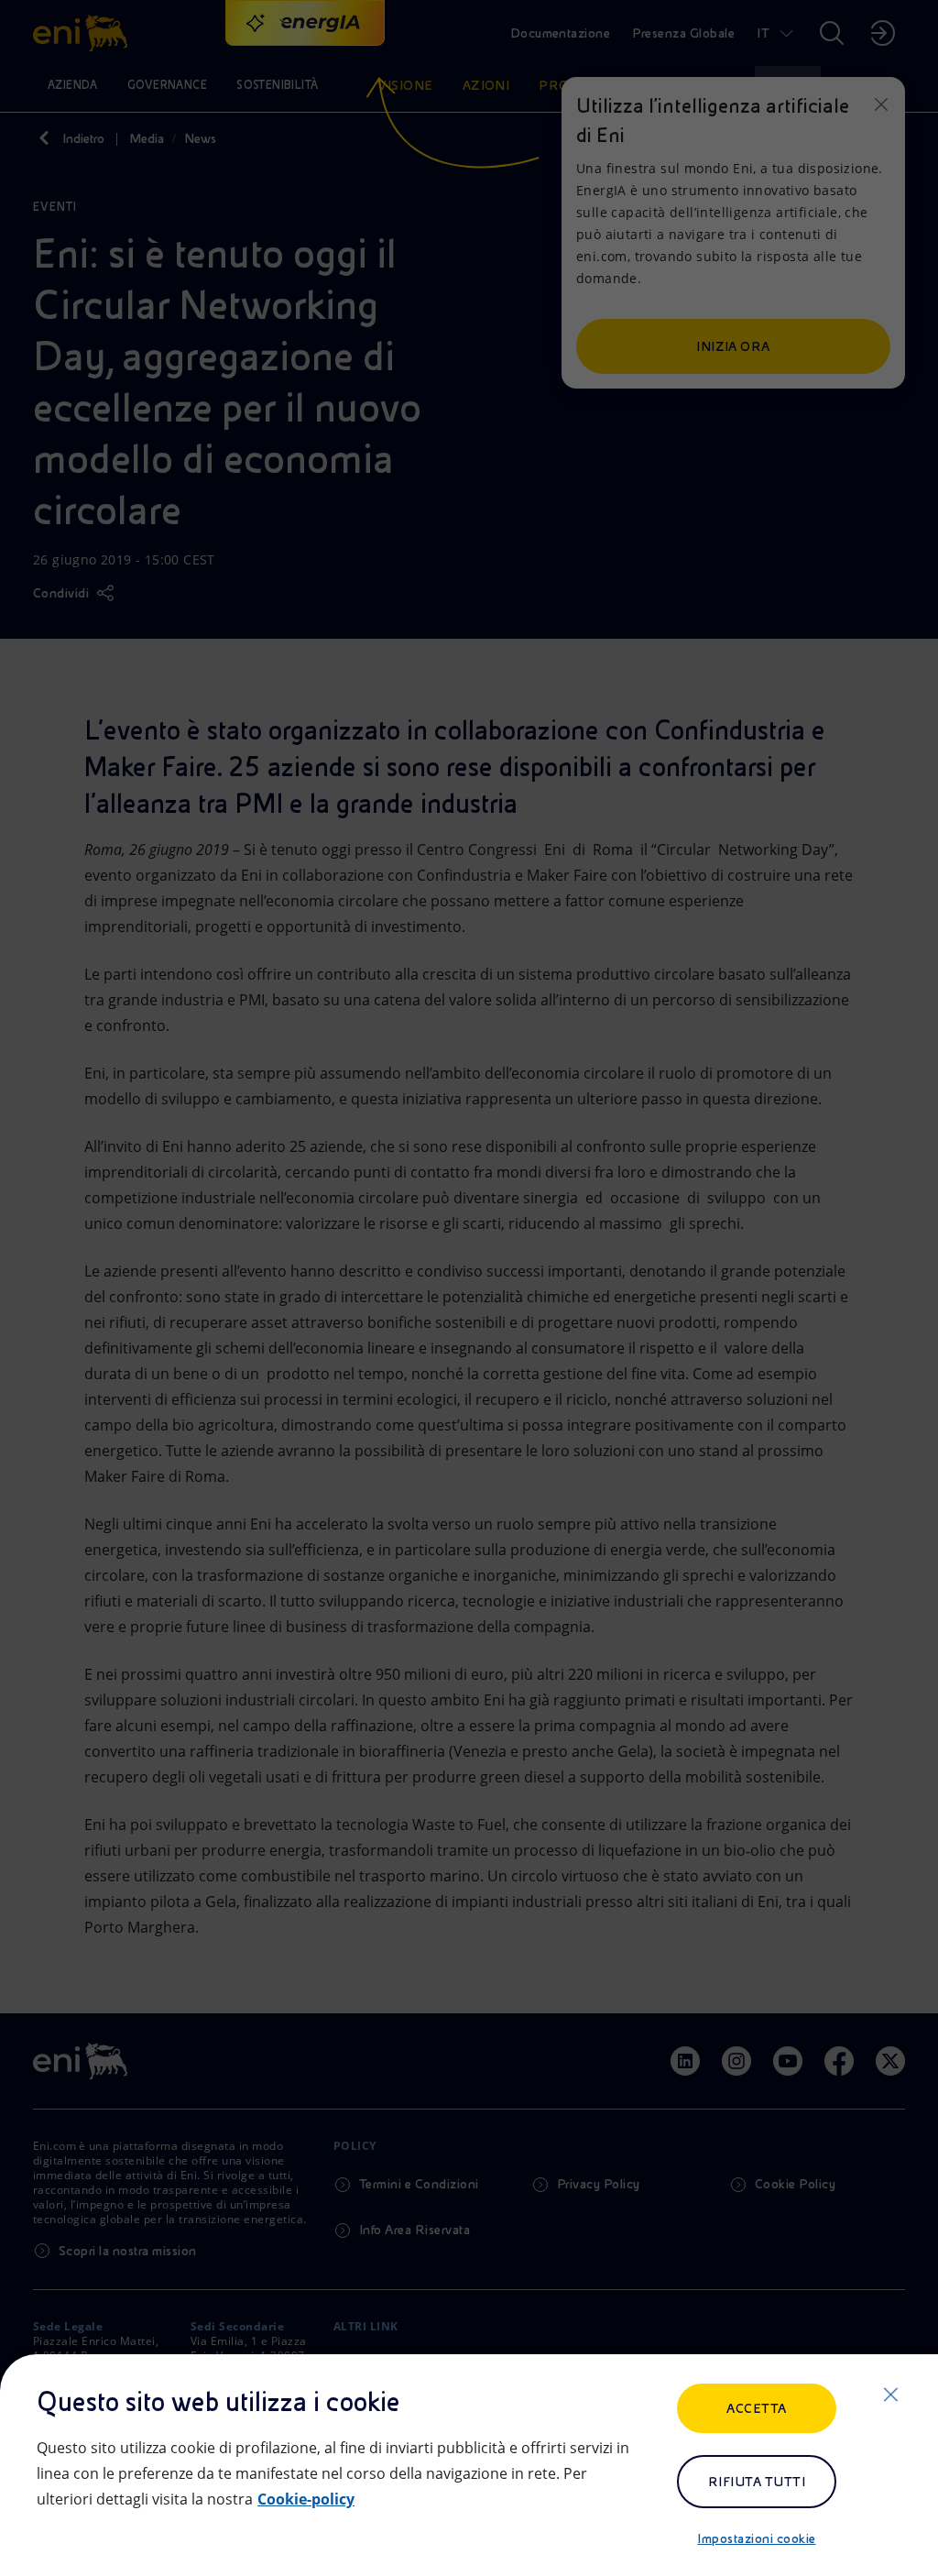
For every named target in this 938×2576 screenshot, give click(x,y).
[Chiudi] (891, 2395)
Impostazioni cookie (756, 2538)
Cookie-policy (306, 2499)
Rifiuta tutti (757, 2482)
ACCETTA (756, 2408)
